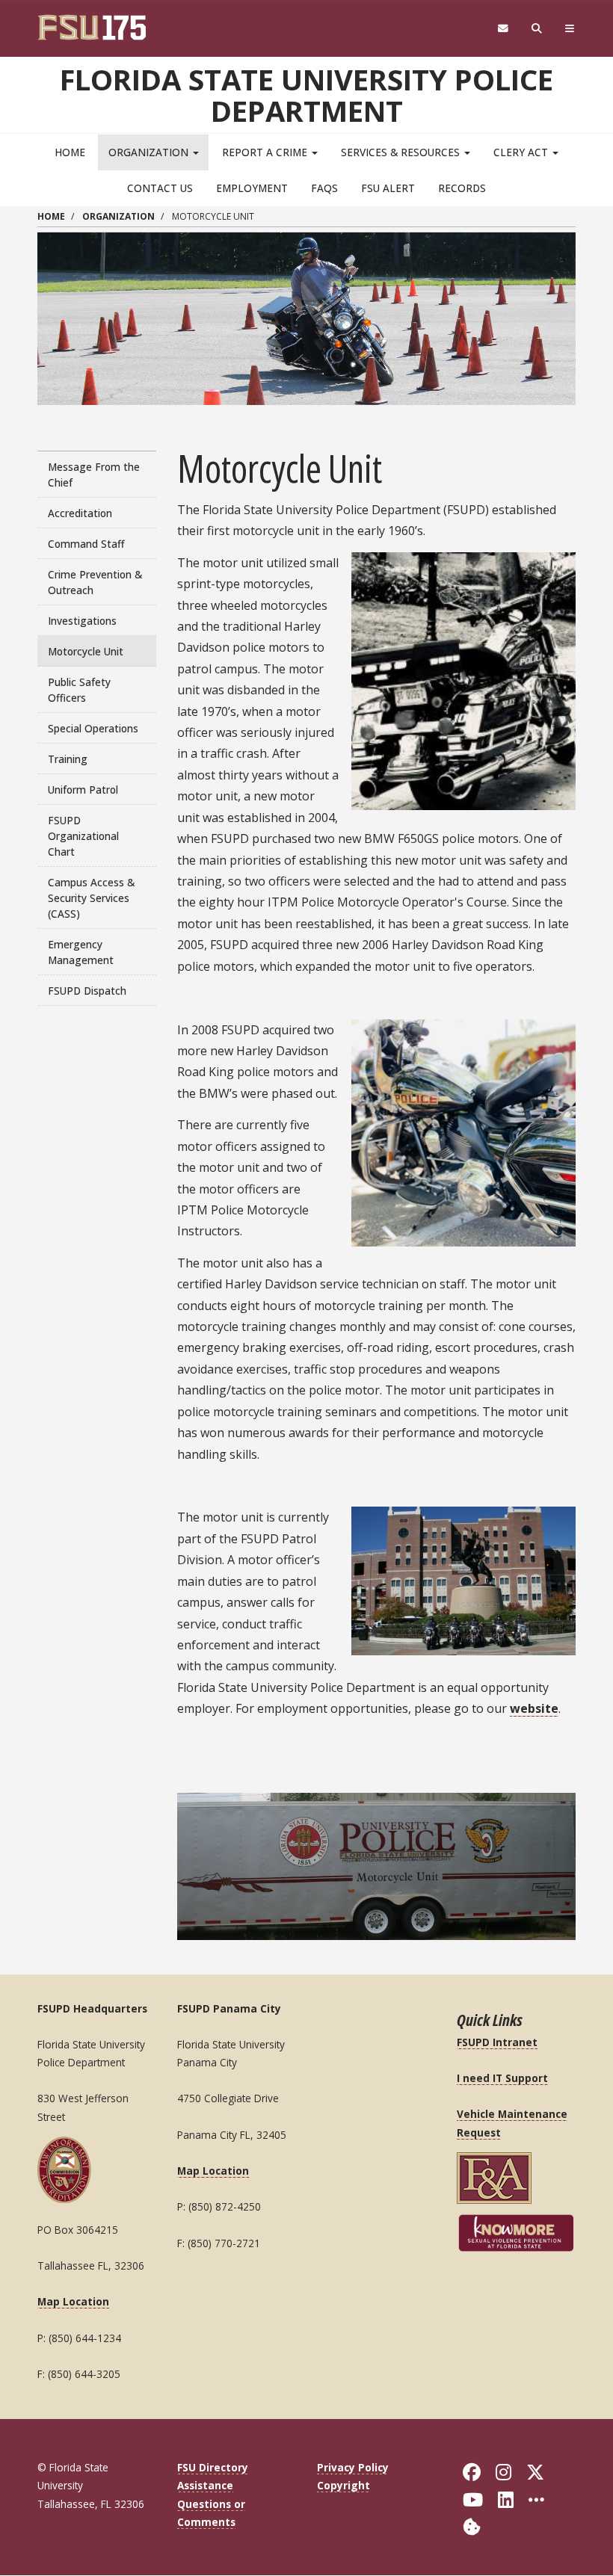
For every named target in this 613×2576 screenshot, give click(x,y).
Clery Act (522, 152)
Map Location (73, 2301)
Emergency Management (81, 952)
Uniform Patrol (83, 790)
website (534, 1708)
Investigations (82, 621)
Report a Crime (266, 152)
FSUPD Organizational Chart (83, 836)
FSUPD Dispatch (87, 991)
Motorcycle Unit (86, 651)
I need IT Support (502, 2078)
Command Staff (86, 544)
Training (68, 759)
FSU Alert (388, 188)
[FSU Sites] (570, 29)
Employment (252, 188)
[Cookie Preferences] (472, 2526)
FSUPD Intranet (497, 2042)
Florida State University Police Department (306, 95)
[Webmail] (503, 29)
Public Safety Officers (79, 690)
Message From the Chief (94, 475)
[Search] (537, 29)
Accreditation (80, 513)
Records (462, 188)
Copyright (344, 2485)
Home (70, 152)
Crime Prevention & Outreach (95, 582)
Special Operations (93, 728)
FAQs (324, 188)
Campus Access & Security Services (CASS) (91, 898)
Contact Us (160, 188)
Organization (150, 152)
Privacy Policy (353, 2467)
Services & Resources (402, 152)
